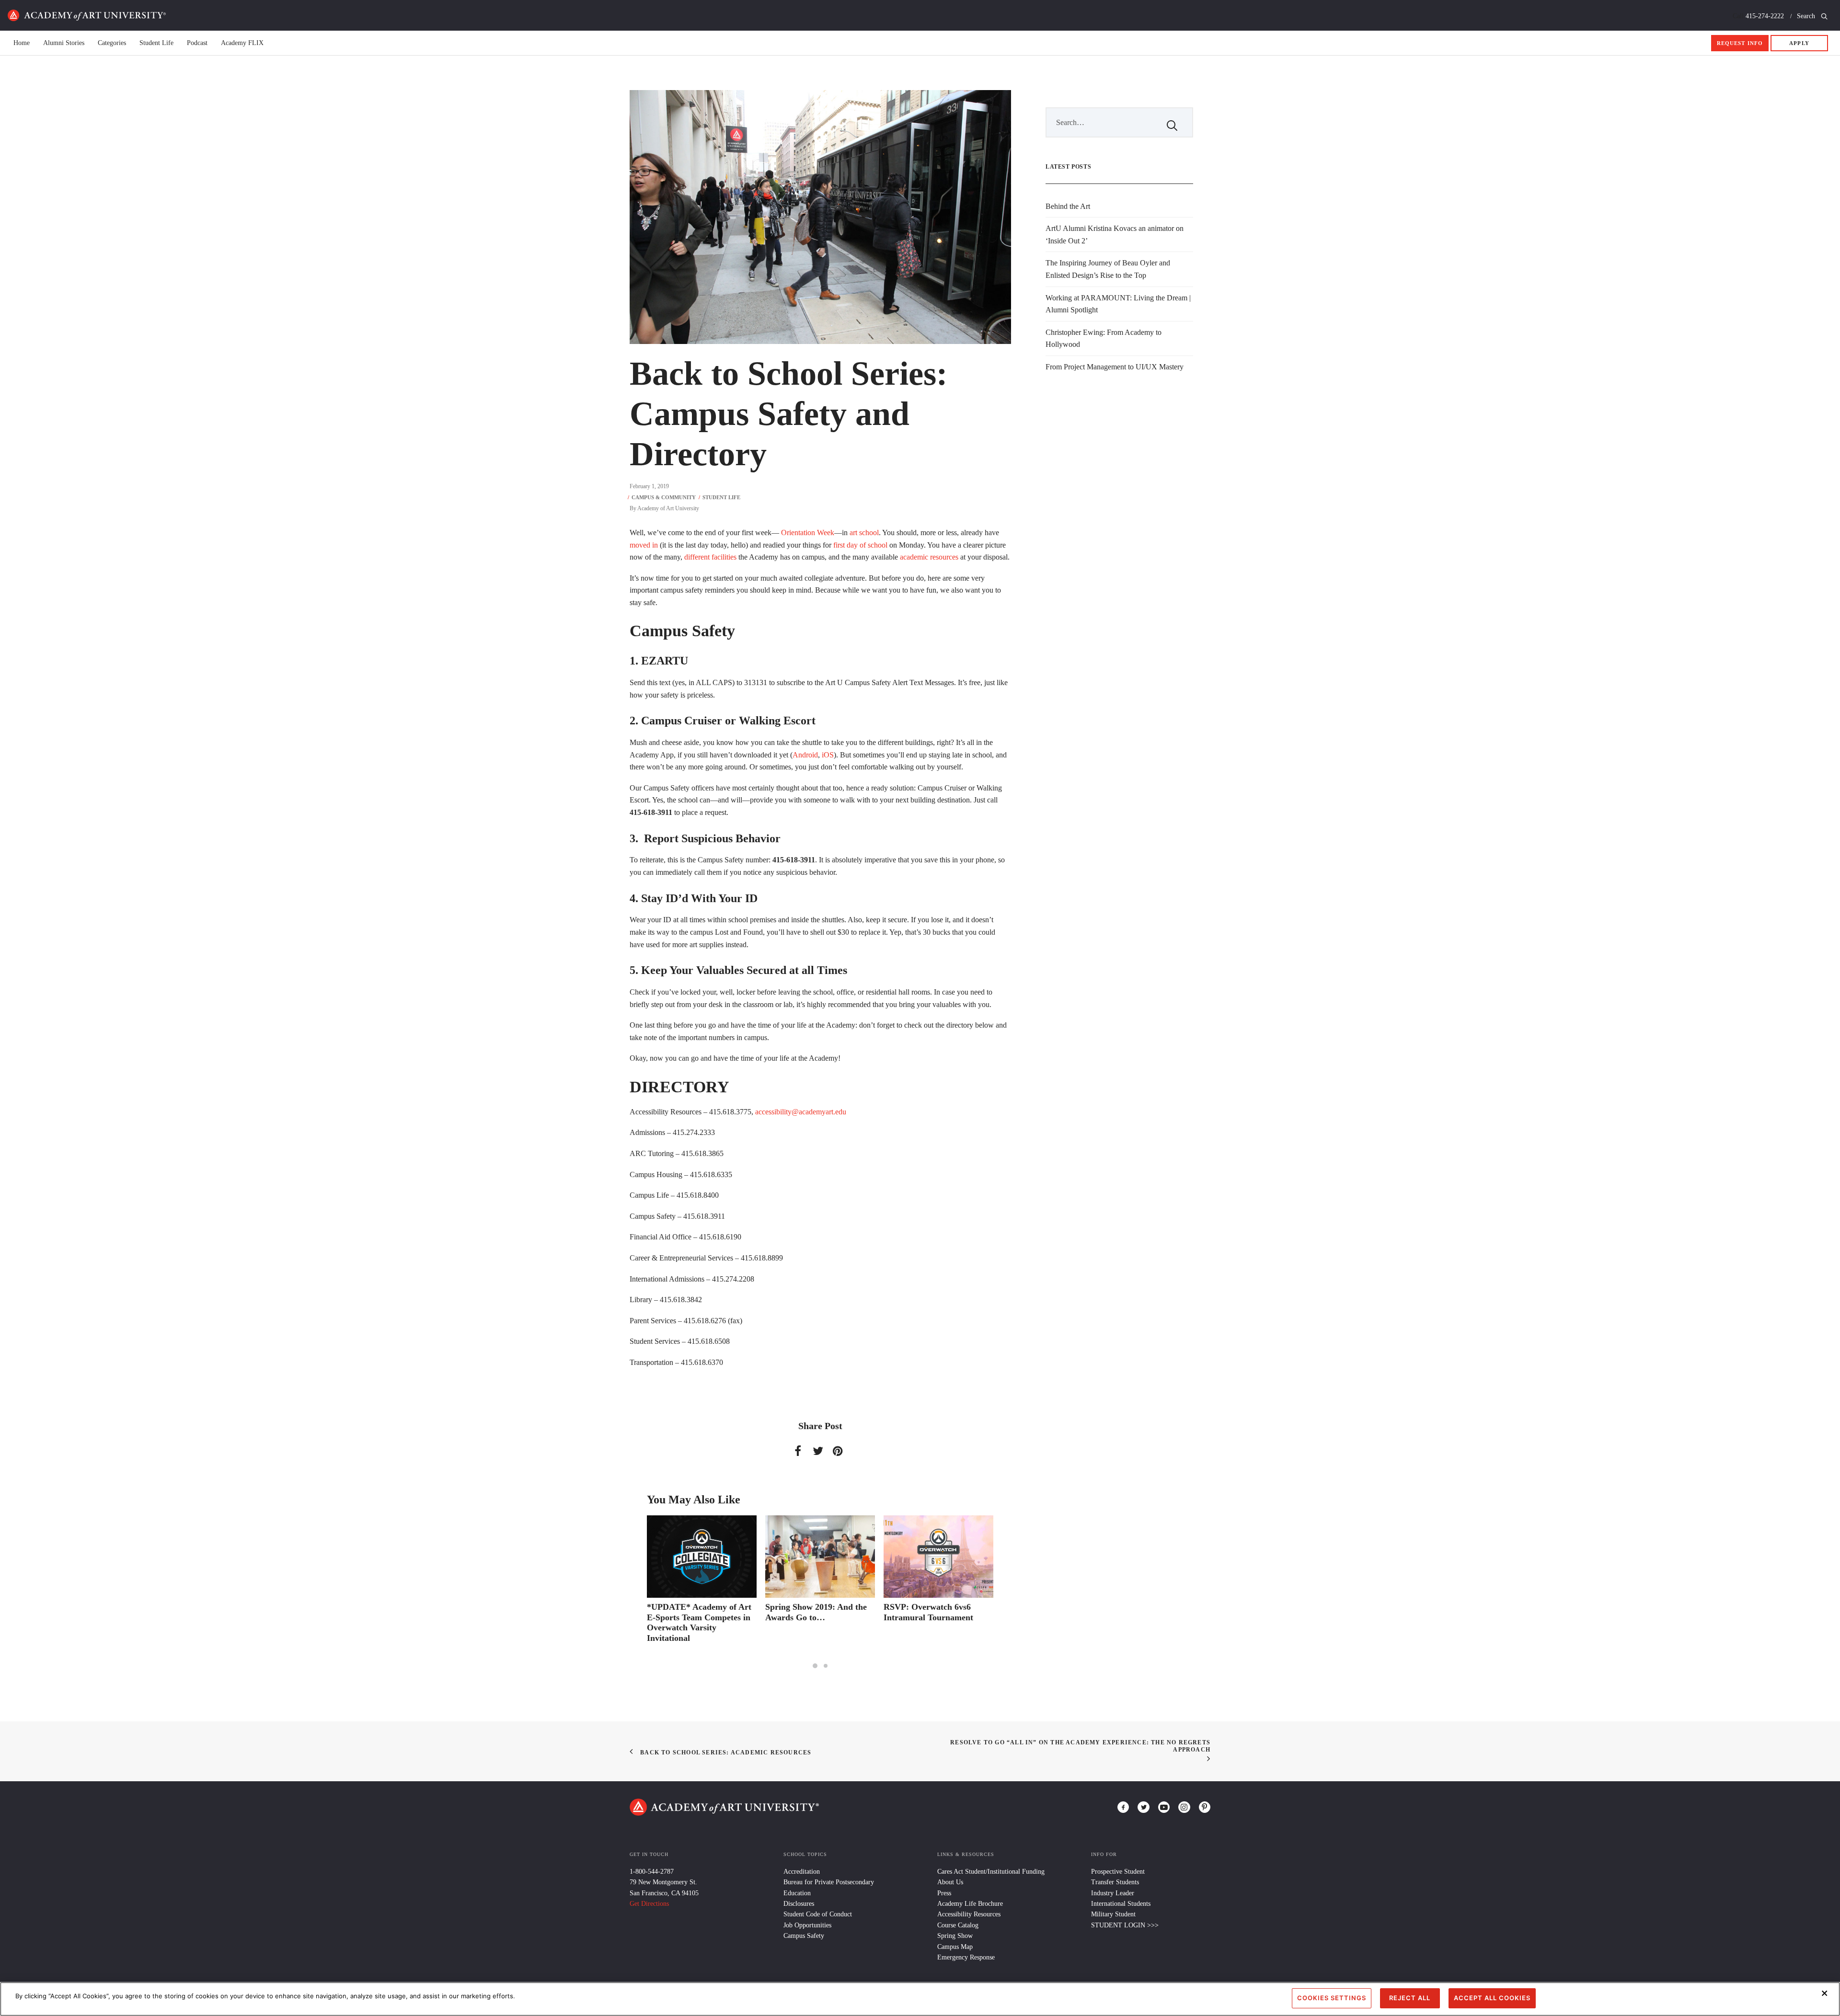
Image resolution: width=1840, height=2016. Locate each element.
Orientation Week (808, 533)
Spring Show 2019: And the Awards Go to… (698, 1612)
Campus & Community (664, 497)
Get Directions (649, 1904)
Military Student (1113, 1914)
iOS (828, 755)
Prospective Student (1118, 1872)
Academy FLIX (242, 43)
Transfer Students (1115, 1882)
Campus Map (955, 1947)
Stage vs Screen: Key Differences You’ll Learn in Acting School (934, 1617)
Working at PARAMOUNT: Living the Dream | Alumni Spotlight (1118, 304)
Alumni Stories (64, 43)
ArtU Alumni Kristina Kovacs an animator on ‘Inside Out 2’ (1115, 235)
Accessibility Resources (969, 1914)
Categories (112, 43)
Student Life (156, 43)
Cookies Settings (1332, 1998)
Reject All (1410, 1998)
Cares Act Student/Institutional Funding (991, 1872)
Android (805, 755)
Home (87, 15)
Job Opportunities (807, 1925)
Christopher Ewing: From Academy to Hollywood (1104, 338)
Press (944, 1893)
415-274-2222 (1765, 16)
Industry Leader (1113, 1893)
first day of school (860, 545)
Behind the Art (1068, 206)
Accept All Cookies (1492, 1998)
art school (864, 533)
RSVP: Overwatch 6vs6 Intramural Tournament (810, 1612)
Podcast (197, 43)
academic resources (929, 557)
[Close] (1825, 1993)
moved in (644, 545)
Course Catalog (958, 1925)
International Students (1121, 1904)
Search (1807, 16)
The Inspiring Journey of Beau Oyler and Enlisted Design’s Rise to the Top (1108, 269)
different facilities (710, 557)
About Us (950, 1882)
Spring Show (955, 1936)
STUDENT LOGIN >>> (1125, 1925)
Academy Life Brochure (970, 1904)
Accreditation (802, 1872)
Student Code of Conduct (818, 1914)
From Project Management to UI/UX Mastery (1115, 367)
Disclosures (799, 1904)
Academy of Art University (668, 508)
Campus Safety (804, 1936)
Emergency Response (966, 1957)
